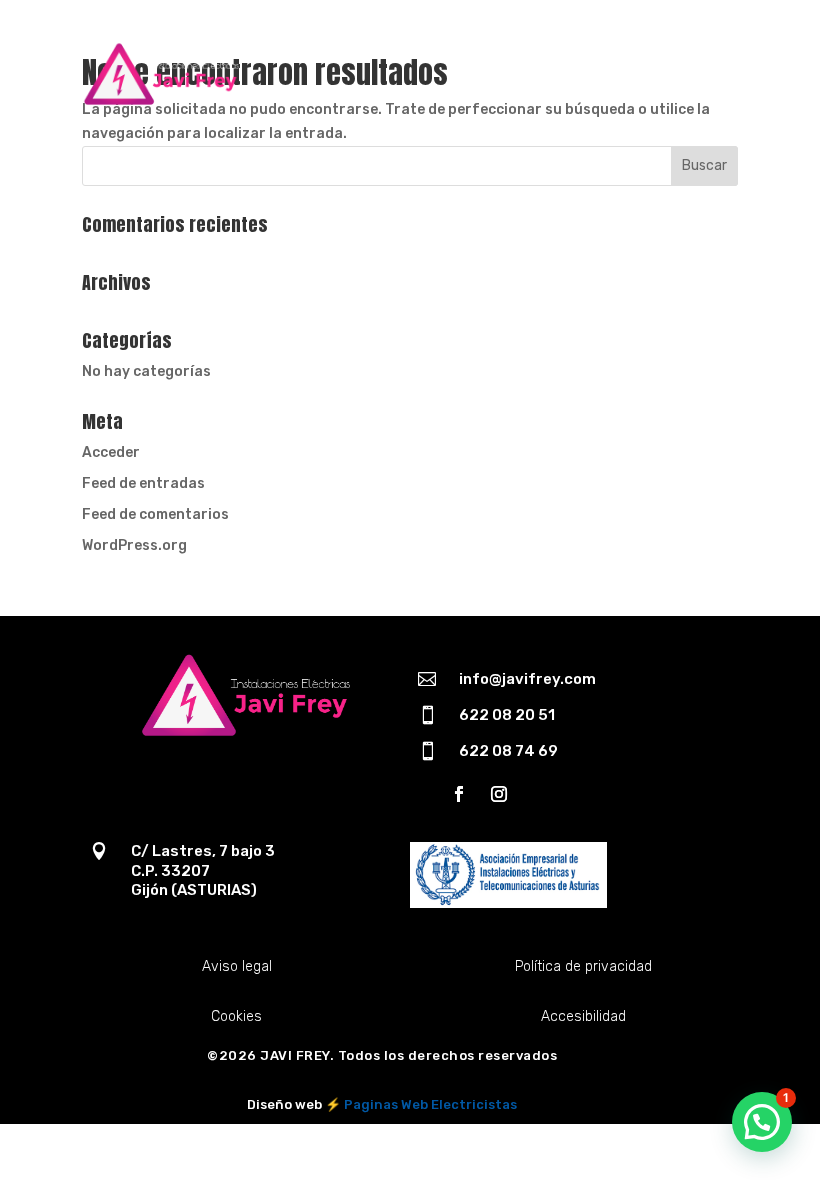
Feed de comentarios (155, 514)
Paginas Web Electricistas (430, 1104)
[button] (762, 1122)
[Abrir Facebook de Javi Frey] (459, 794)
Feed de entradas (143, 483)
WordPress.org (134, 545)
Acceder (111, 452)
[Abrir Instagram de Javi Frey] (499, 794)
